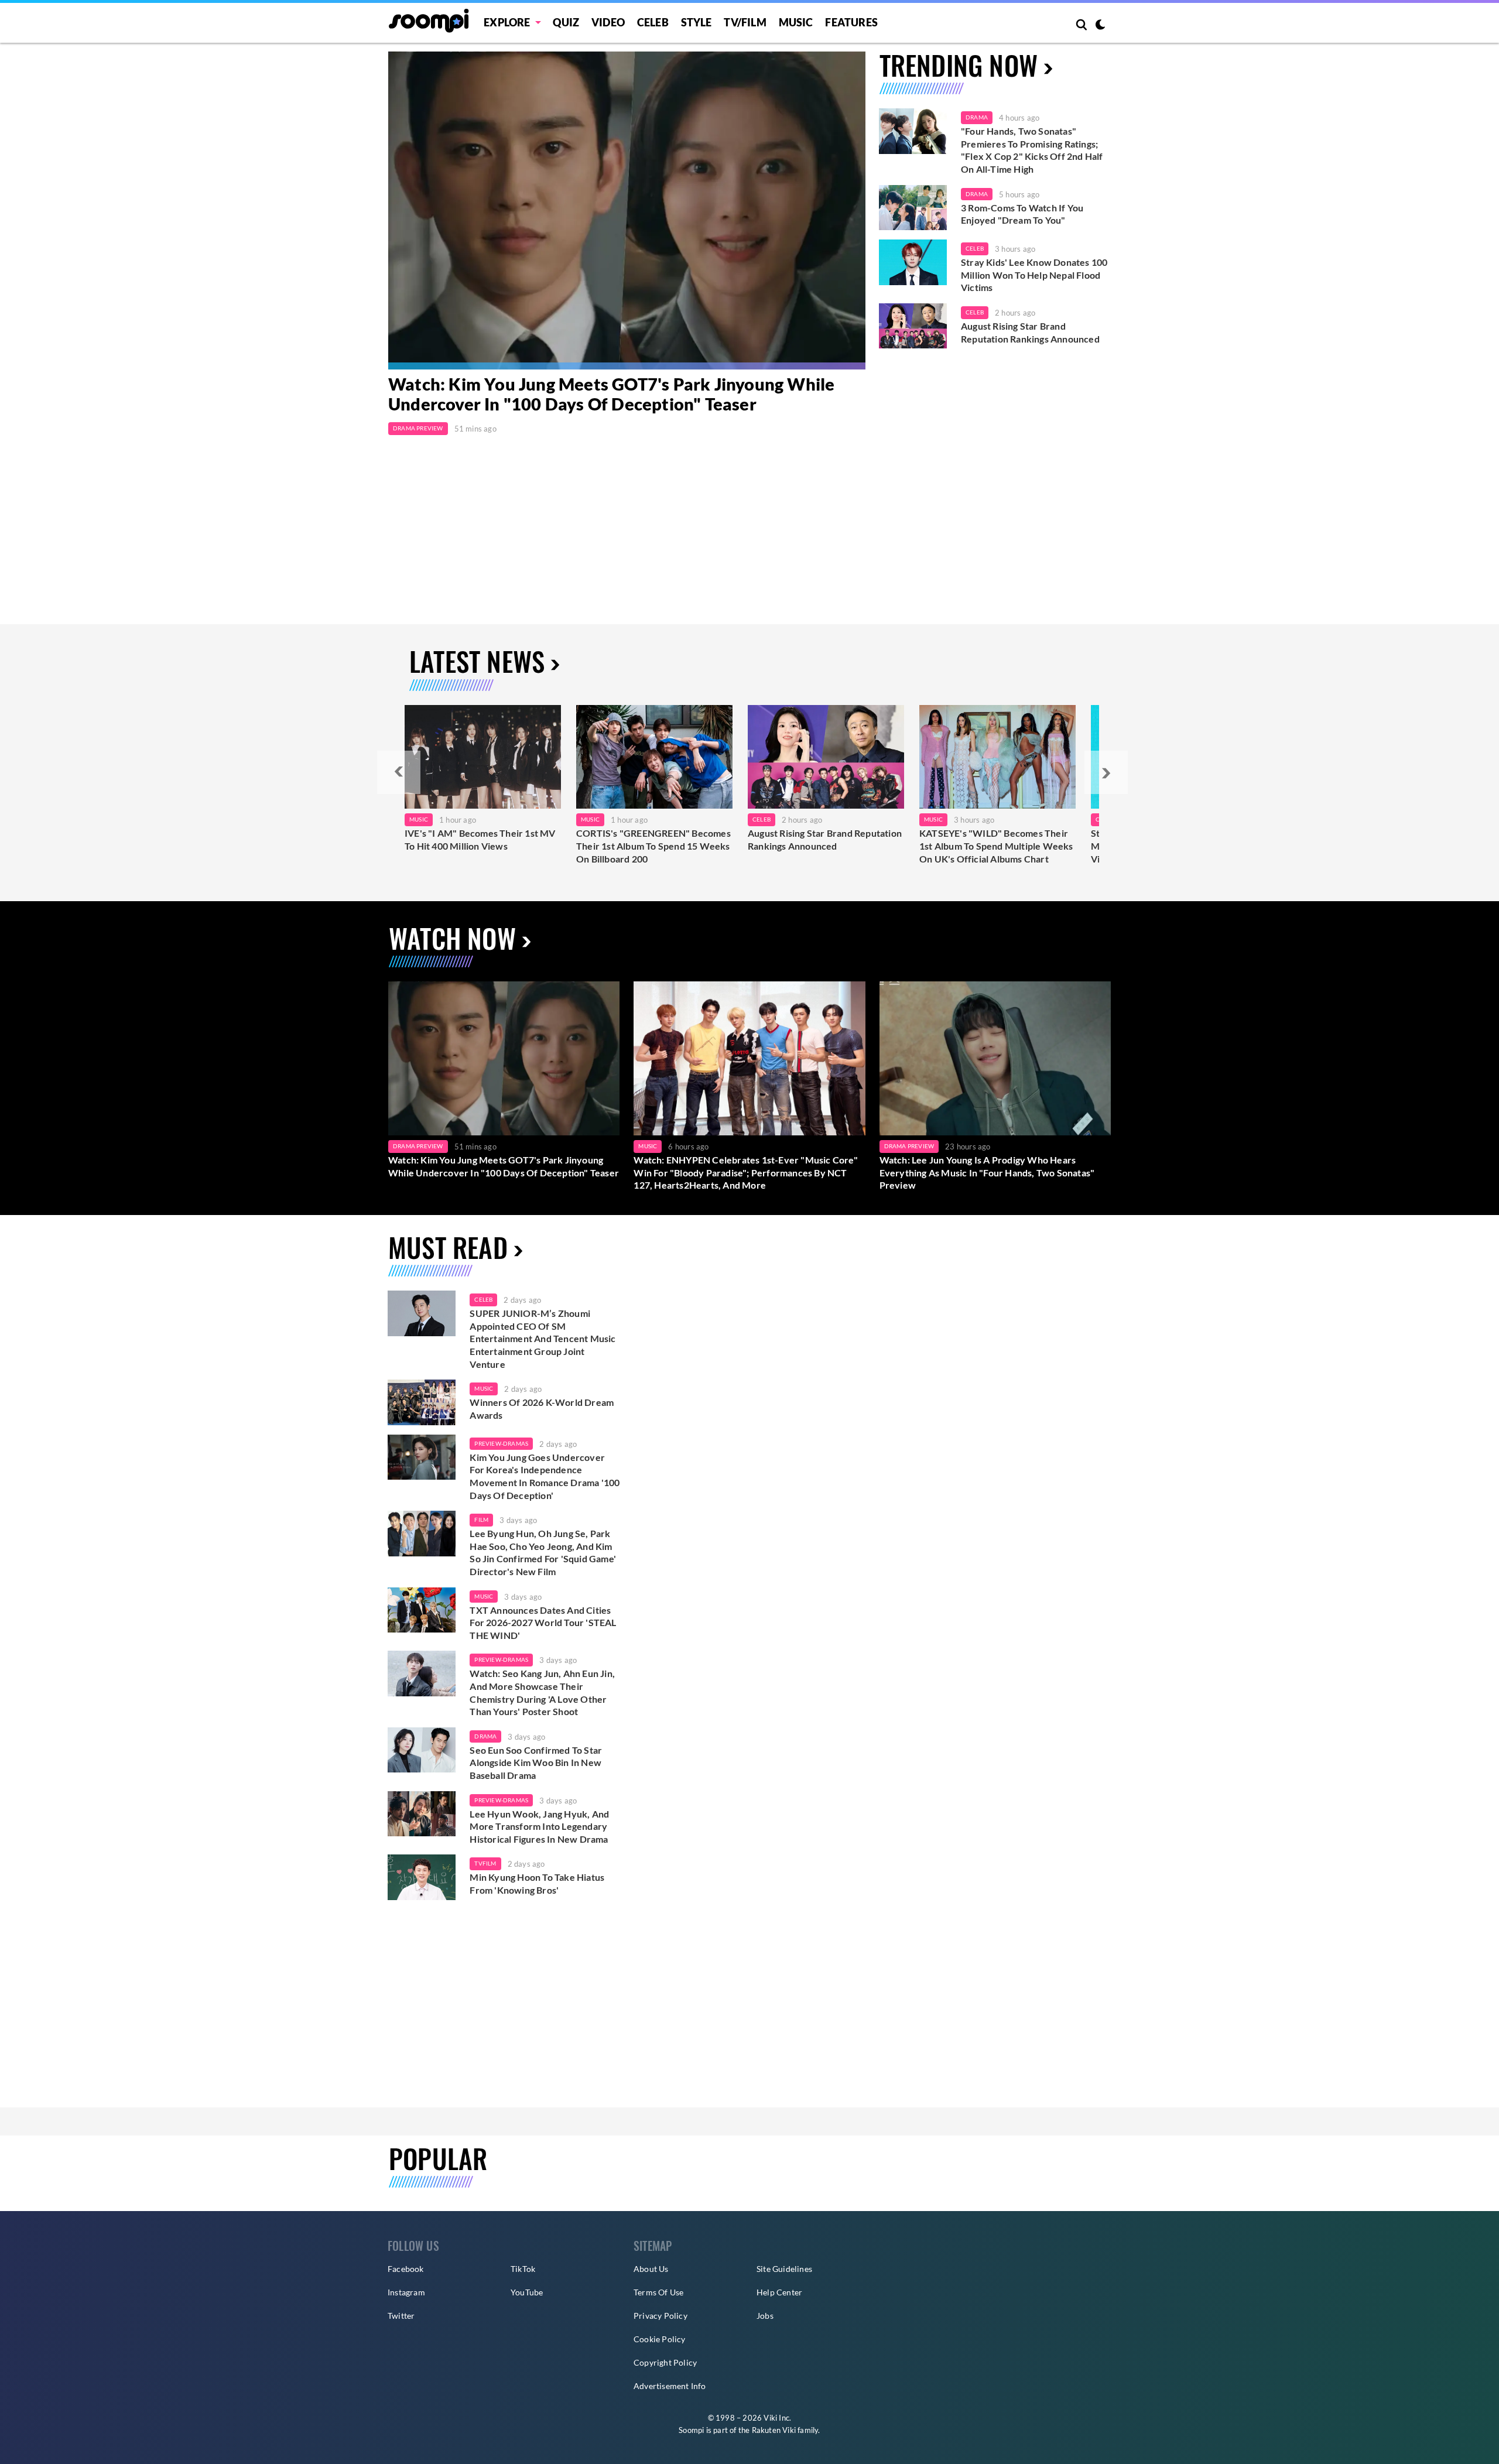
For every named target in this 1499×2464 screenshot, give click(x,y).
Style (697, 22)
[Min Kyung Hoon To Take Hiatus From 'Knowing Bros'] (422, 1877)
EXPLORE (507, 22)
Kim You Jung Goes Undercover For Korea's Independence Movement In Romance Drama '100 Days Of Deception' (545, 1476)
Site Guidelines (784, 2269)
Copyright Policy (665, 2362)
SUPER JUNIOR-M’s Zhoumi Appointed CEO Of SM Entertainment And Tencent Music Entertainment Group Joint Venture (543, 1338)
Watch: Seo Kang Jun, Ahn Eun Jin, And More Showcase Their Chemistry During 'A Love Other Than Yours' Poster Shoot (542, 1692)
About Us (651, 2269)
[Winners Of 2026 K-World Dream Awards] (422, 1402)
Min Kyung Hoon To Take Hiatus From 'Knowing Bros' (537, 1883)
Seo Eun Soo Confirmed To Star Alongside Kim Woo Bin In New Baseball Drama (536, 1763)
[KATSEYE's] (997, 757)
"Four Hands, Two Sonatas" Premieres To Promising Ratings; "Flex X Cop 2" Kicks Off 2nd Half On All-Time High (1032, 150)
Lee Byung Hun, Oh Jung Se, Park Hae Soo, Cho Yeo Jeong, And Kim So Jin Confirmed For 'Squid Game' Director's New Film (543, 1552)
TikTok (523, 2269)
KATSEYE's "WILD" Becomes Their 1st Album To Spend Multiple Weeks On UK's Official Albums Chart (996, 846)
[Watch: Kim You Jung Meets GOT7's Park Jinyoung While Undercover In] (627, 211)
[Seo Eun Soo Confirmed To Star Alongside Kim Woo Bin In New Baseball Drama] (422, 1750)
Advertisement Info (670, 2386)
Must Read (448, 1247)
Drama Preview (418, 428)
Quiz (566, 22)
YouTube (527, 2292)
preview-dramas (501, 1443)
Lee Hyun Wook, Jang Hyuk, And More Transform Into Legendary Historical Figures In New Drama (539, 1826)
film (481, 1520)
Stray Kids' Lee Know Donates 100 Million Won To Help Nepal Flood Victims (1034, 275)
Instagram (406, 2292)
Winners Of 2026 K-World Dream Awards (542, 1409)
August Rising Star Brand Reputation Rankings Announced (1030, 332)
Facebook (406, 2269)
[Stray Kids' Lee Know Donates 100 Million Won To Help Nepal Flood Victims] (913, 262)
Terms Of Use (658, 2292)
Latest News (477, 661)
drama (485, 1736)
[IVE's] (483, 757)
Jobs (765, 2316)
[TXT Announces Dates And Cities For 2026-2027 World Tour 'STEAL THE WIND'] (422, 1610)
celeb (483, 1299)
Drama (977, 117)
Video (608, 22)
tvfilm (485, 1863)
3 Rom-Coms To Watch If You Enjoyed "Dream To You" (1022, 214)
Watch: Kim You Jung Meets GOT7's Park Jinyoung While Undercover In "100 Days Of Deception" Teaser (611, 394)
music (484, 1388)
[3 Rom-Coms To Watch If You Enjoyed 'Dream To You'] (913, 208)
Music (796, 22)
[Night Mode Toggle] (1100, 26)
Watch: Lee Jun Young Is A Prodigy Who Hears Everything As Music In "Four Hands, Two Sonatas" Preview (987, 1172)
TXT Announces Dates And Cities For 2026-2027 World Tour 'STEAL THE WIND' (543, 1623)
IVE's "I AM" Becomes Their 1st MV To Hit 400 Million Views (480, 839)
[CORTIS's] (654, 757)
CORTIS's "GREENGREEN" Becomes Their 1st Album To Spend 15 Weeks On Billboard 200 (653, 846)
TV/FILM (745, 22)
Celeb (653, 22)
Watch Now (452, 938)
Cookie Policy (660, 2339)
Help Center (779, 2292)
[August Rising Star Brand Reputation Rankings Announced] (913, 326)
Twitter (401, 2316)
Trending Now (959, 65)
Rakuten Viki (774, 2430)
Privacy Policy (660, 2316)
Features (851, 22)
